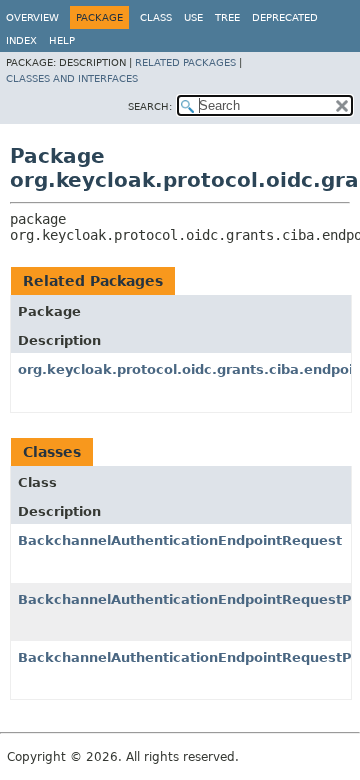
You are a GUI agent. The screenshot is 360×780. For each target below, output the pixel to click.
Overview (32, 17)
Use (193, 17)
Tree (227, 17)
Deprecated (285, 17)
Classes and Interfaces (72, 78)
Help (62, 40)
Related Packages (185, 62)
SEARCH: (150, 106)
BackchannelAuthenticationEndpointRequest (180, 540)
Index (21, 40)
